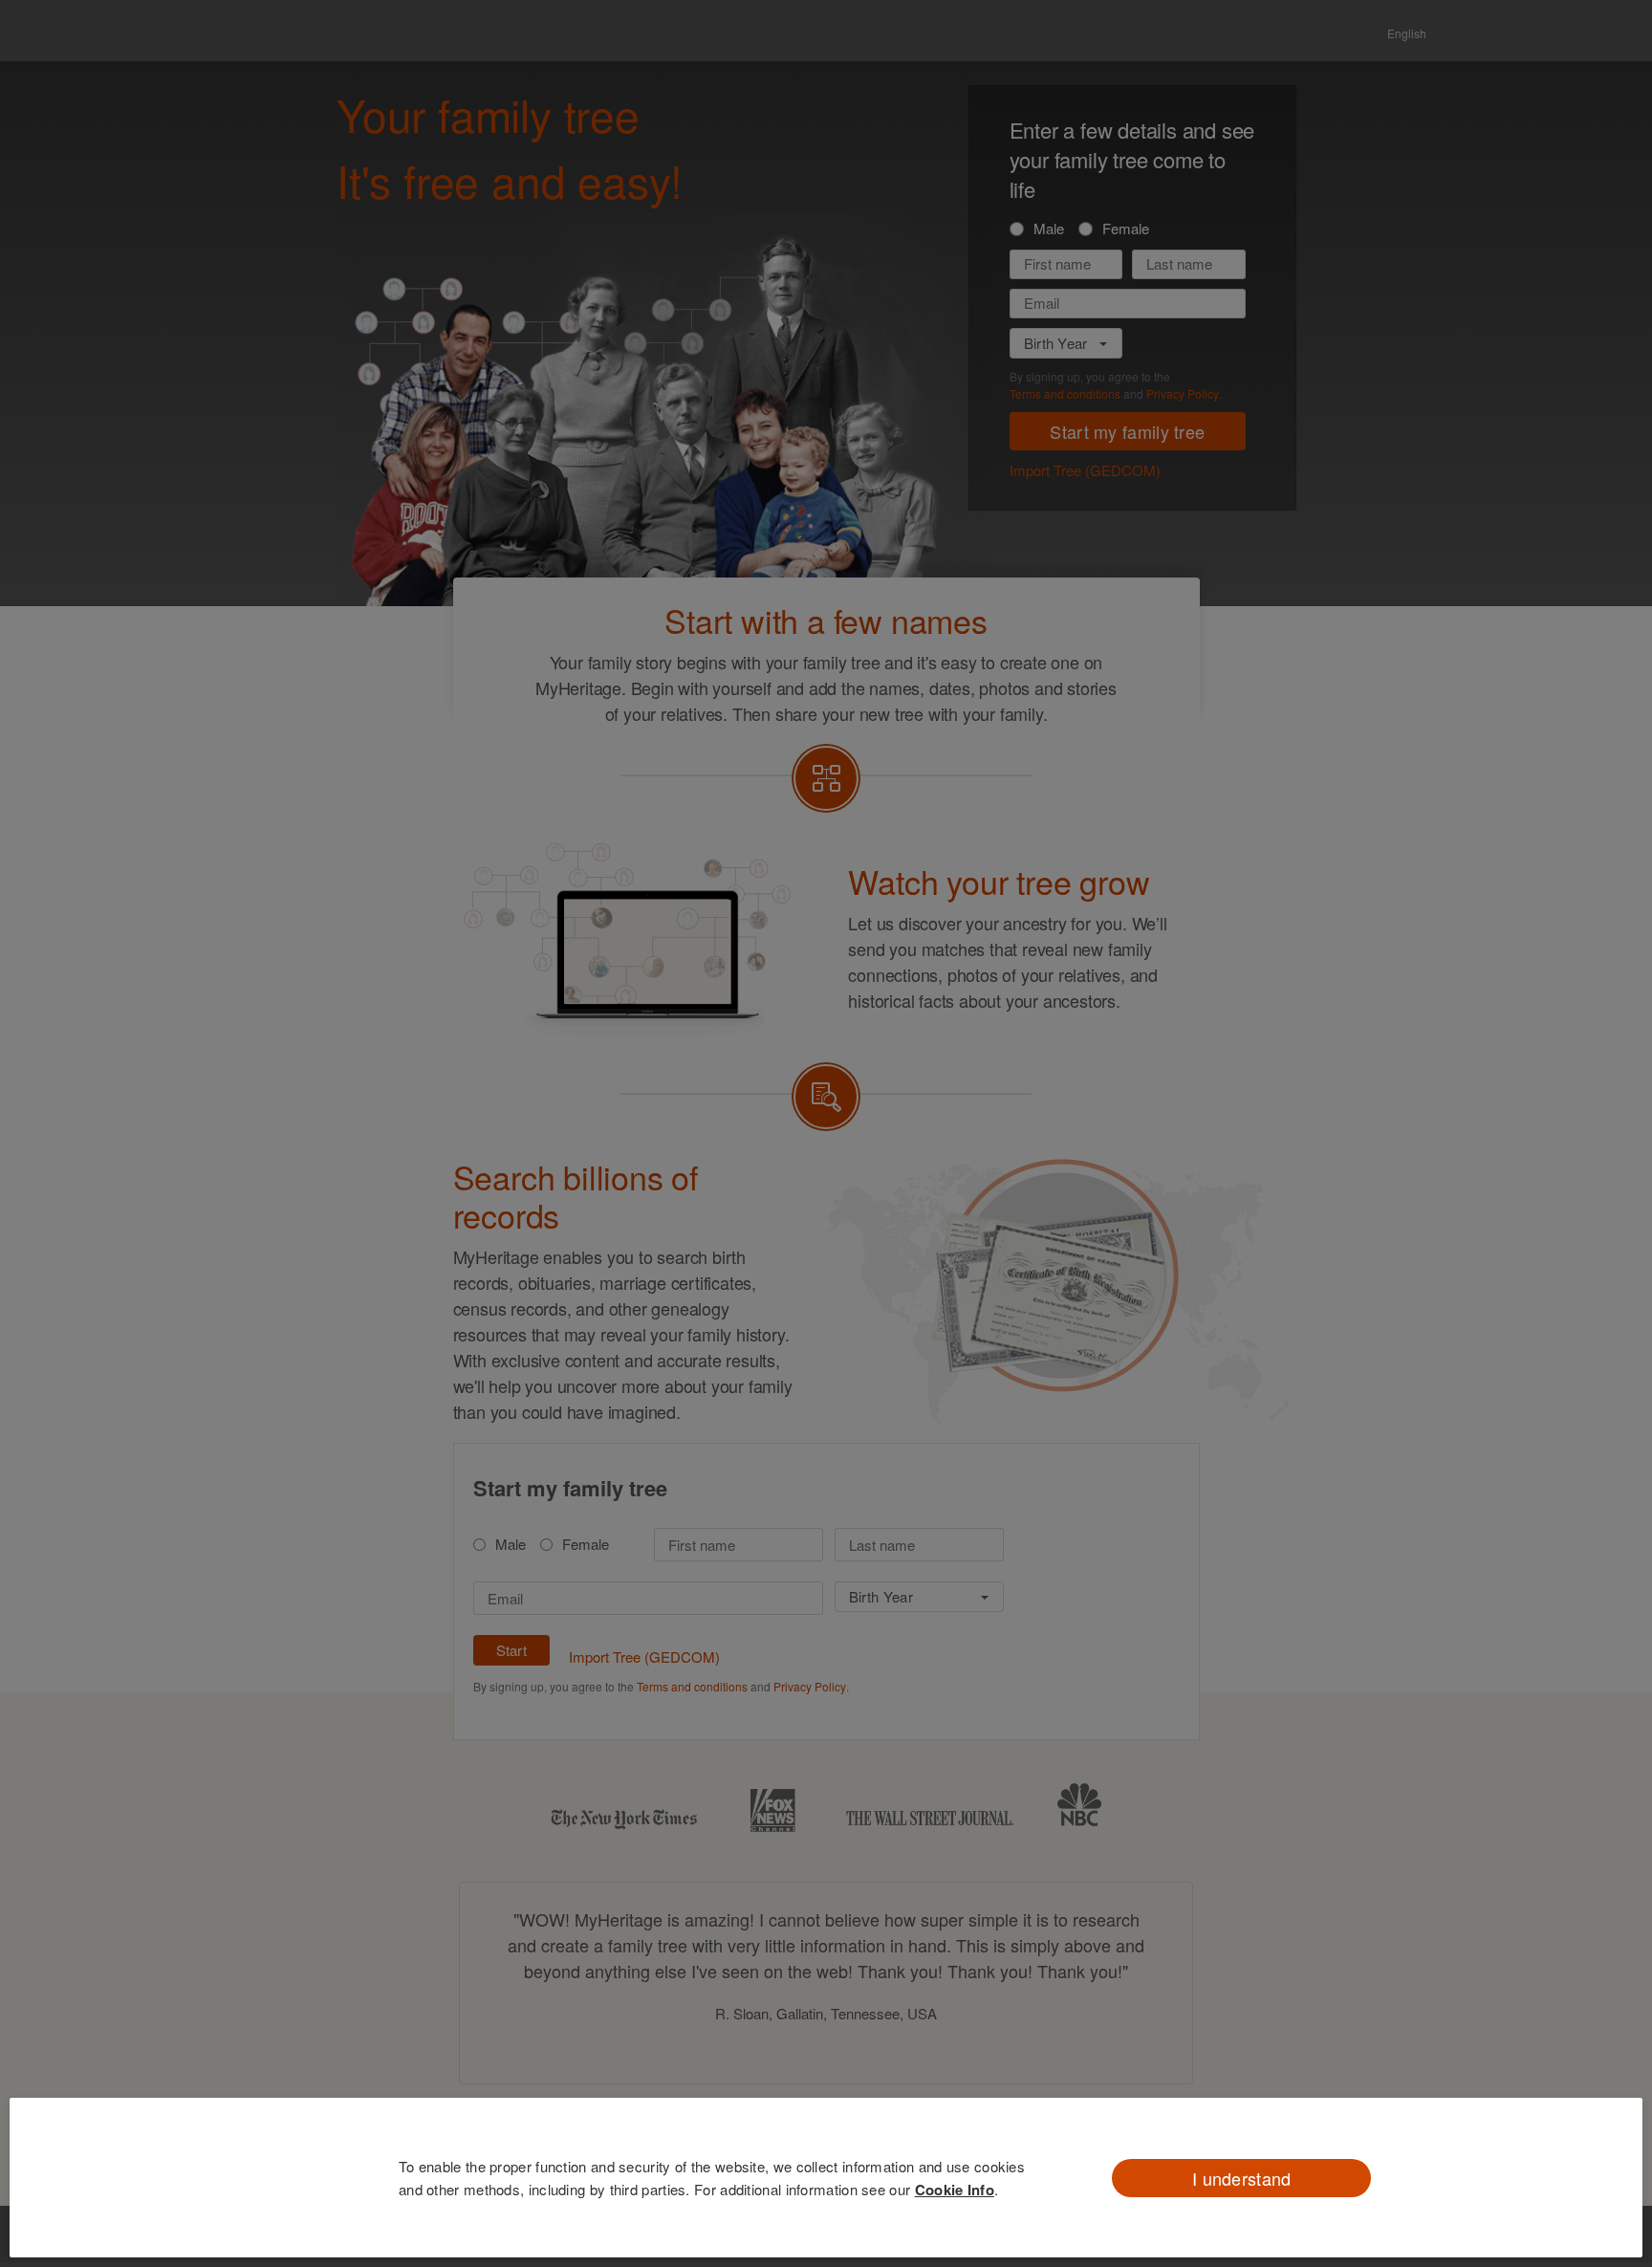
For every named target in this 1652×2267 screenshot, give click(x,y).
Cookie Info (955, 2190)
